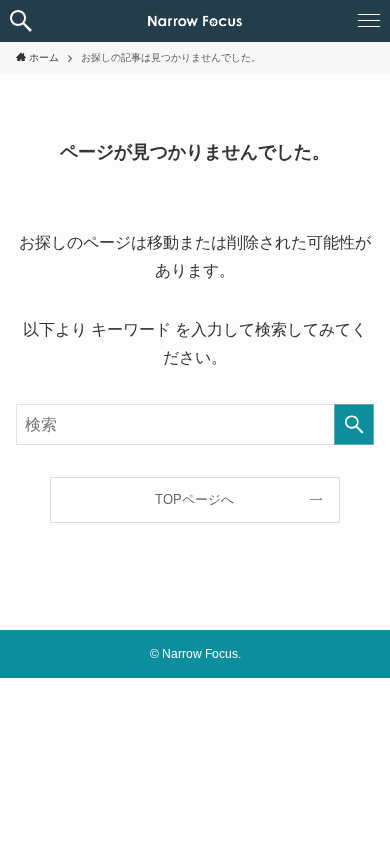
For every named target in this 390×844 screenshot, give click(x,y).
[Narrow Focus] (195, 21)
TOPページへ (194, 499)
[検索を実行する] (354, 424)
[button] (21, 21)
